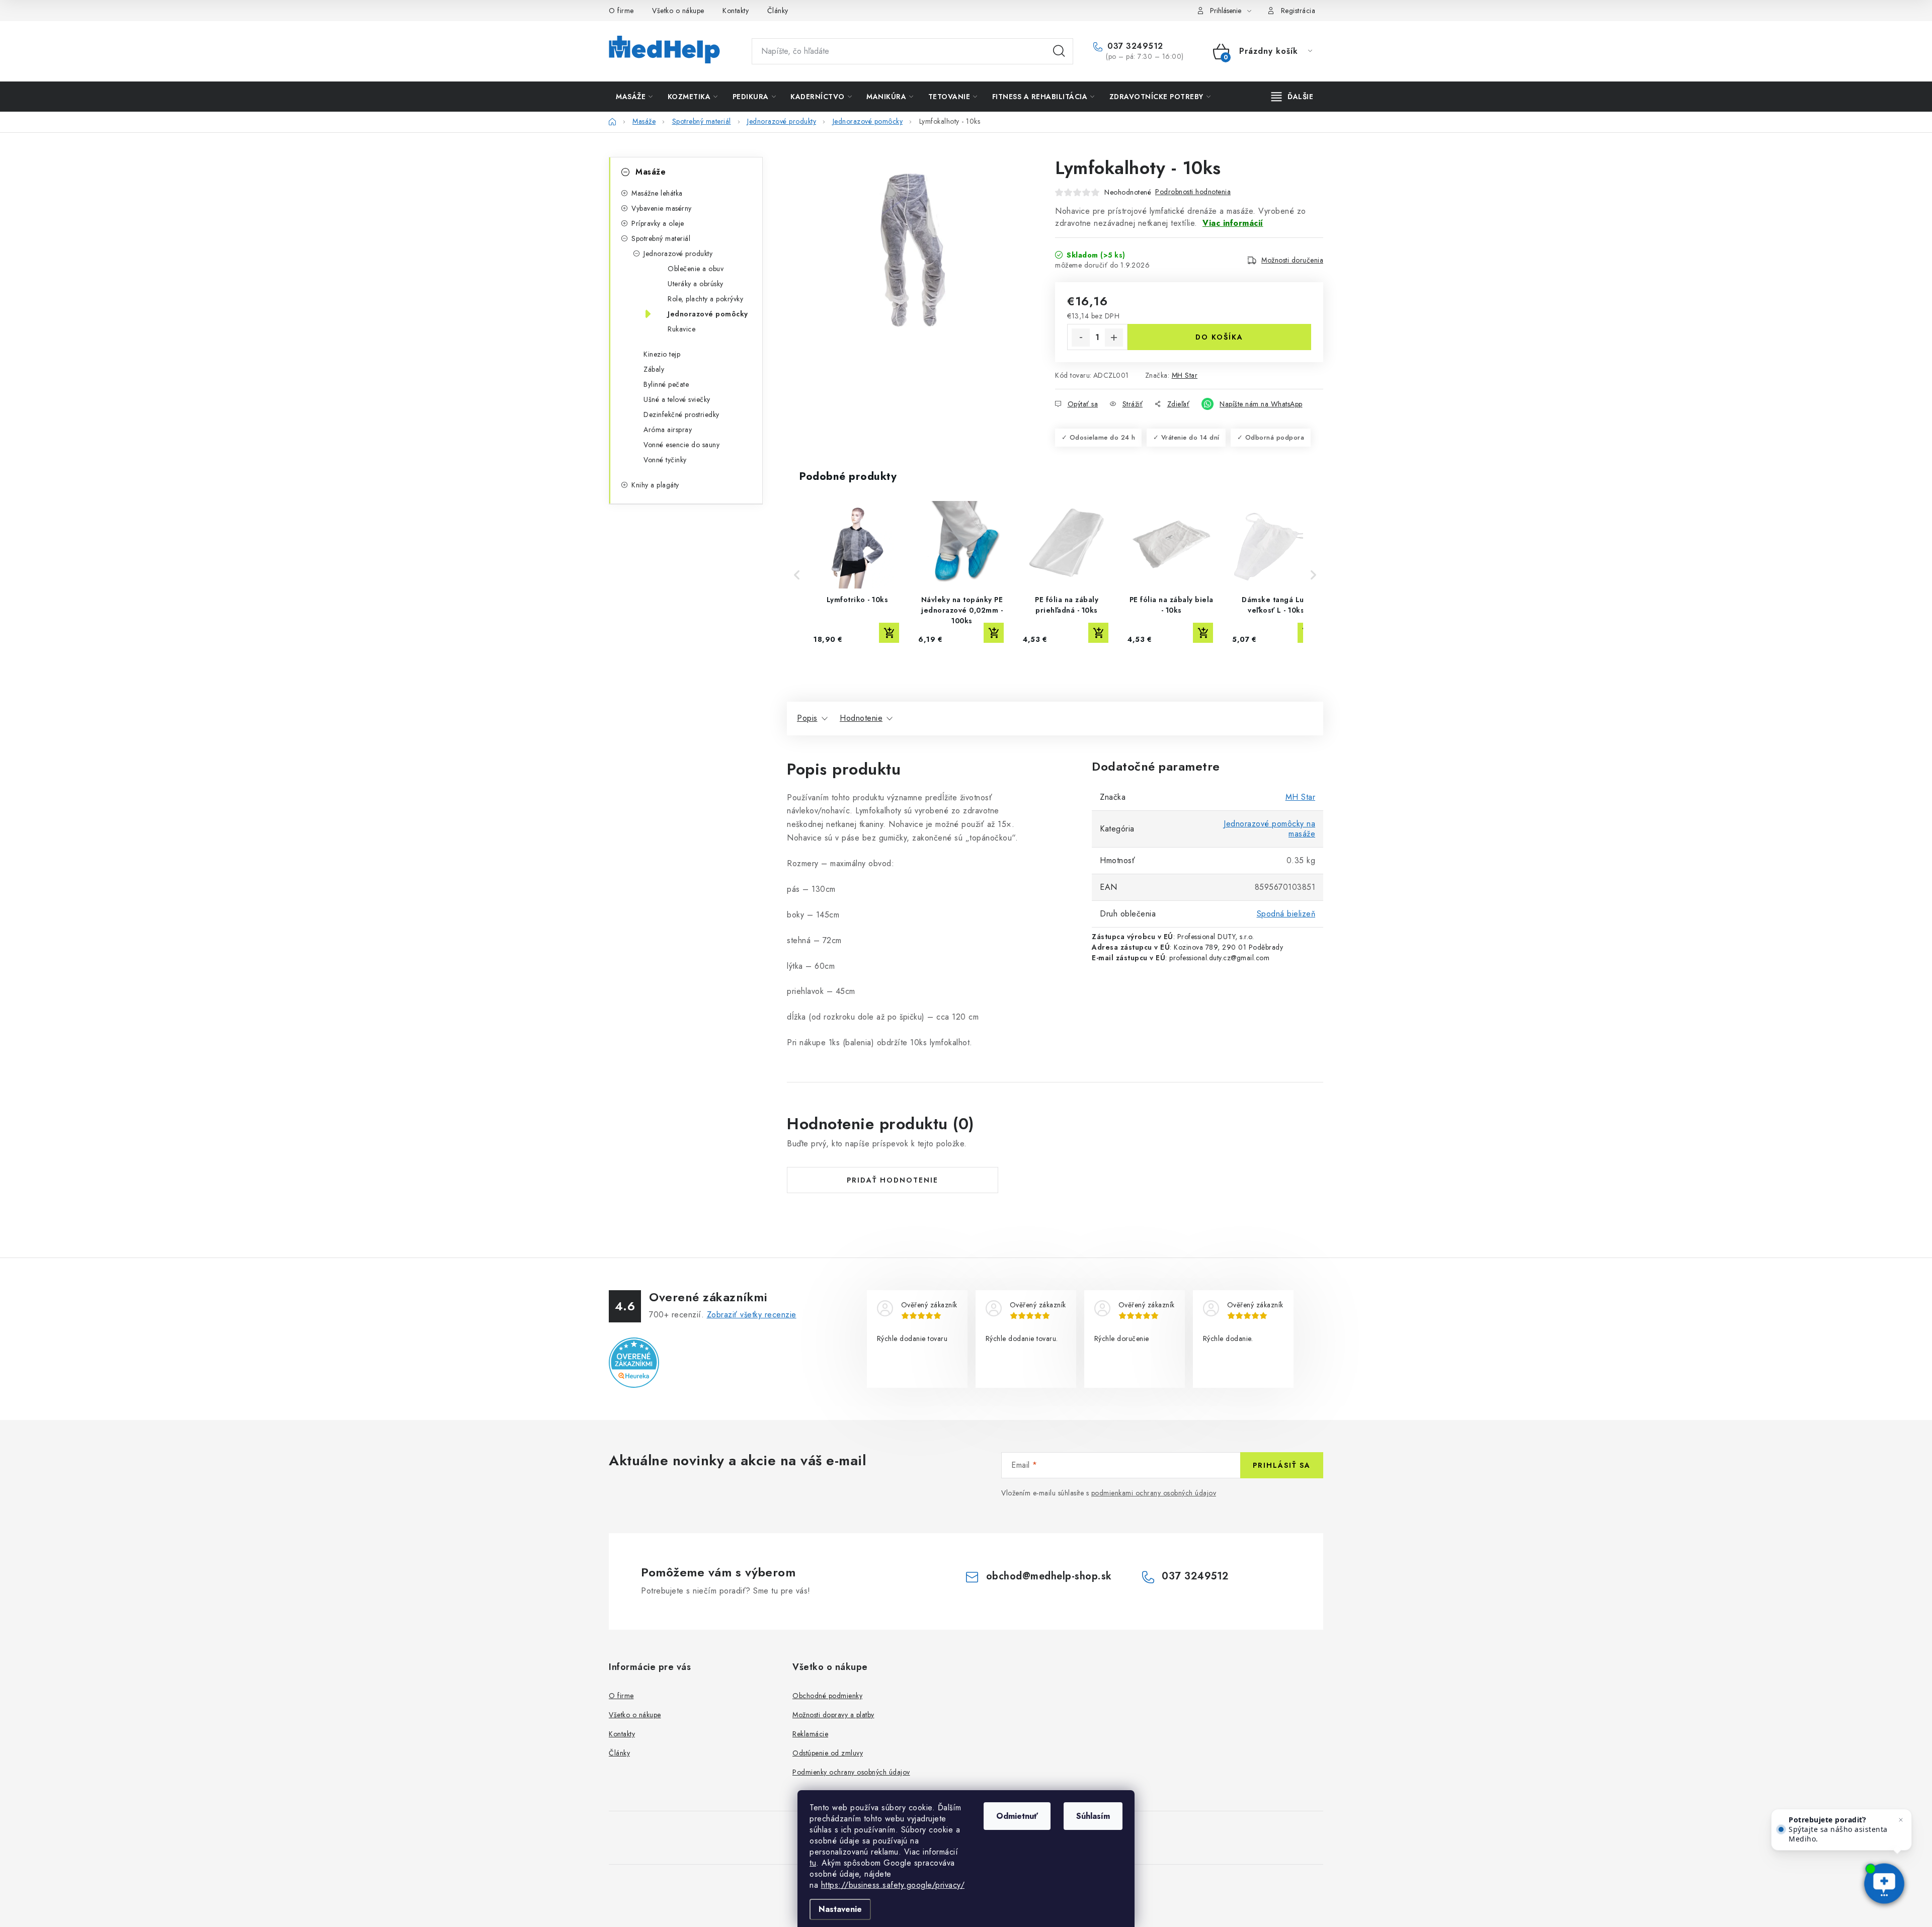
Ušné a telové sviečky (677, 399)
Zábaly (654, 369)
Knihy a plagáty (655, 485)
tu (813, 1863)
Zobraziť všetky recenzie (752, 1315)
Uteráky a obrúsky (696, 284)
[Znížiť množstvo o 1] (1081, 338)
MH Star (1185, 375)
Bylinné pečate (666, 384)
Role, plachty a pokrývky (705, 299)
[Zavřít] (1901, 1820)
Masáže (651, 172)
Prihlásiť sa (1282, 1465)
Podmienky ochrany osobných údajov (851, 1772)
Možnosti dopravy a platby (833, 1715)
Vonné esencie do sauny (681, 445)
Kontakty (736, 11)
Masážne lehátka (657, 193)
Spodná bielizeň (1286, 914)
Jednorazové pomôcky (708, 314)
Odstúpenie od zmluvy (828, 1753)
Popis (807, 718)
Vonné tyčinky (665, 460)
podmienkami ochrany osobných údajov (1154, 1493)
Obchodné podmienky (827, 1696)
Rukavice (681, 329)
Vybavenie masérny (662, 208)
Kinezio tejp (662, 354)
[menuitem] (634, 97)
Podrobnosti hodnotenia (1193, 192)
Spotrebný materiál (661, 238)
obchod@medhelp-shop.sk (1049, 1576)
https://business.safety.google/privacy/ (893, 1885)
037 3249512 (1134, 46)
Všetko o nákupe (678, 11)
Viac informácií (1233, 223)
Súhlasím (1093, 1816)
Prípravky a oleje (658, 223)
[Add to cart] (889, 633)
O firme (621, 11)
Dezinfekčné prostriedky (681, 414)
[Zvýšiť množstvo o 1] (1114, 338)
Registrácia (1298, 11)
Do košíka (1219, 337)
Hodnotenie (861, 718)
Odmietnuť (1017, 1816)
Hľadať (1059, 51)
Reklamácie (810, 1734)
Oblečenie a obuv (696, 269)
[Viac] (1293, 97)
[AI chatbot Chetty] (1884, 1884)
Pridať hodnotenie (893, 1180)
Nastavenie (840, 1909)
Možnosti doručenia (1292, 260)
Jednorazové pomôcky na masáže (1269, 829)
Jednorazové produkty (678, 254)
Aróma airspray (668, 430)
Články (778, 11)
